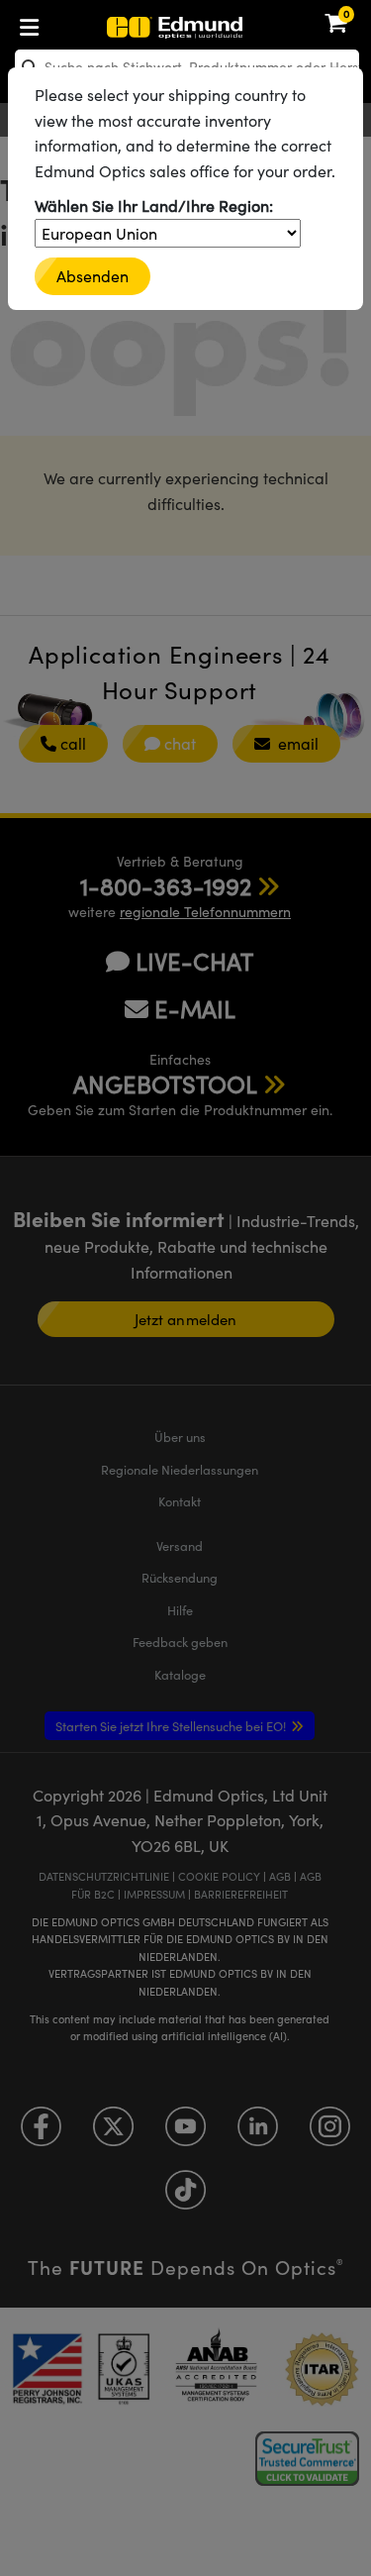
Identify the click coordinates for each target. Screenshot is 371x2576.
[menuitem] (94, 23)
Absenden (93, 276)
